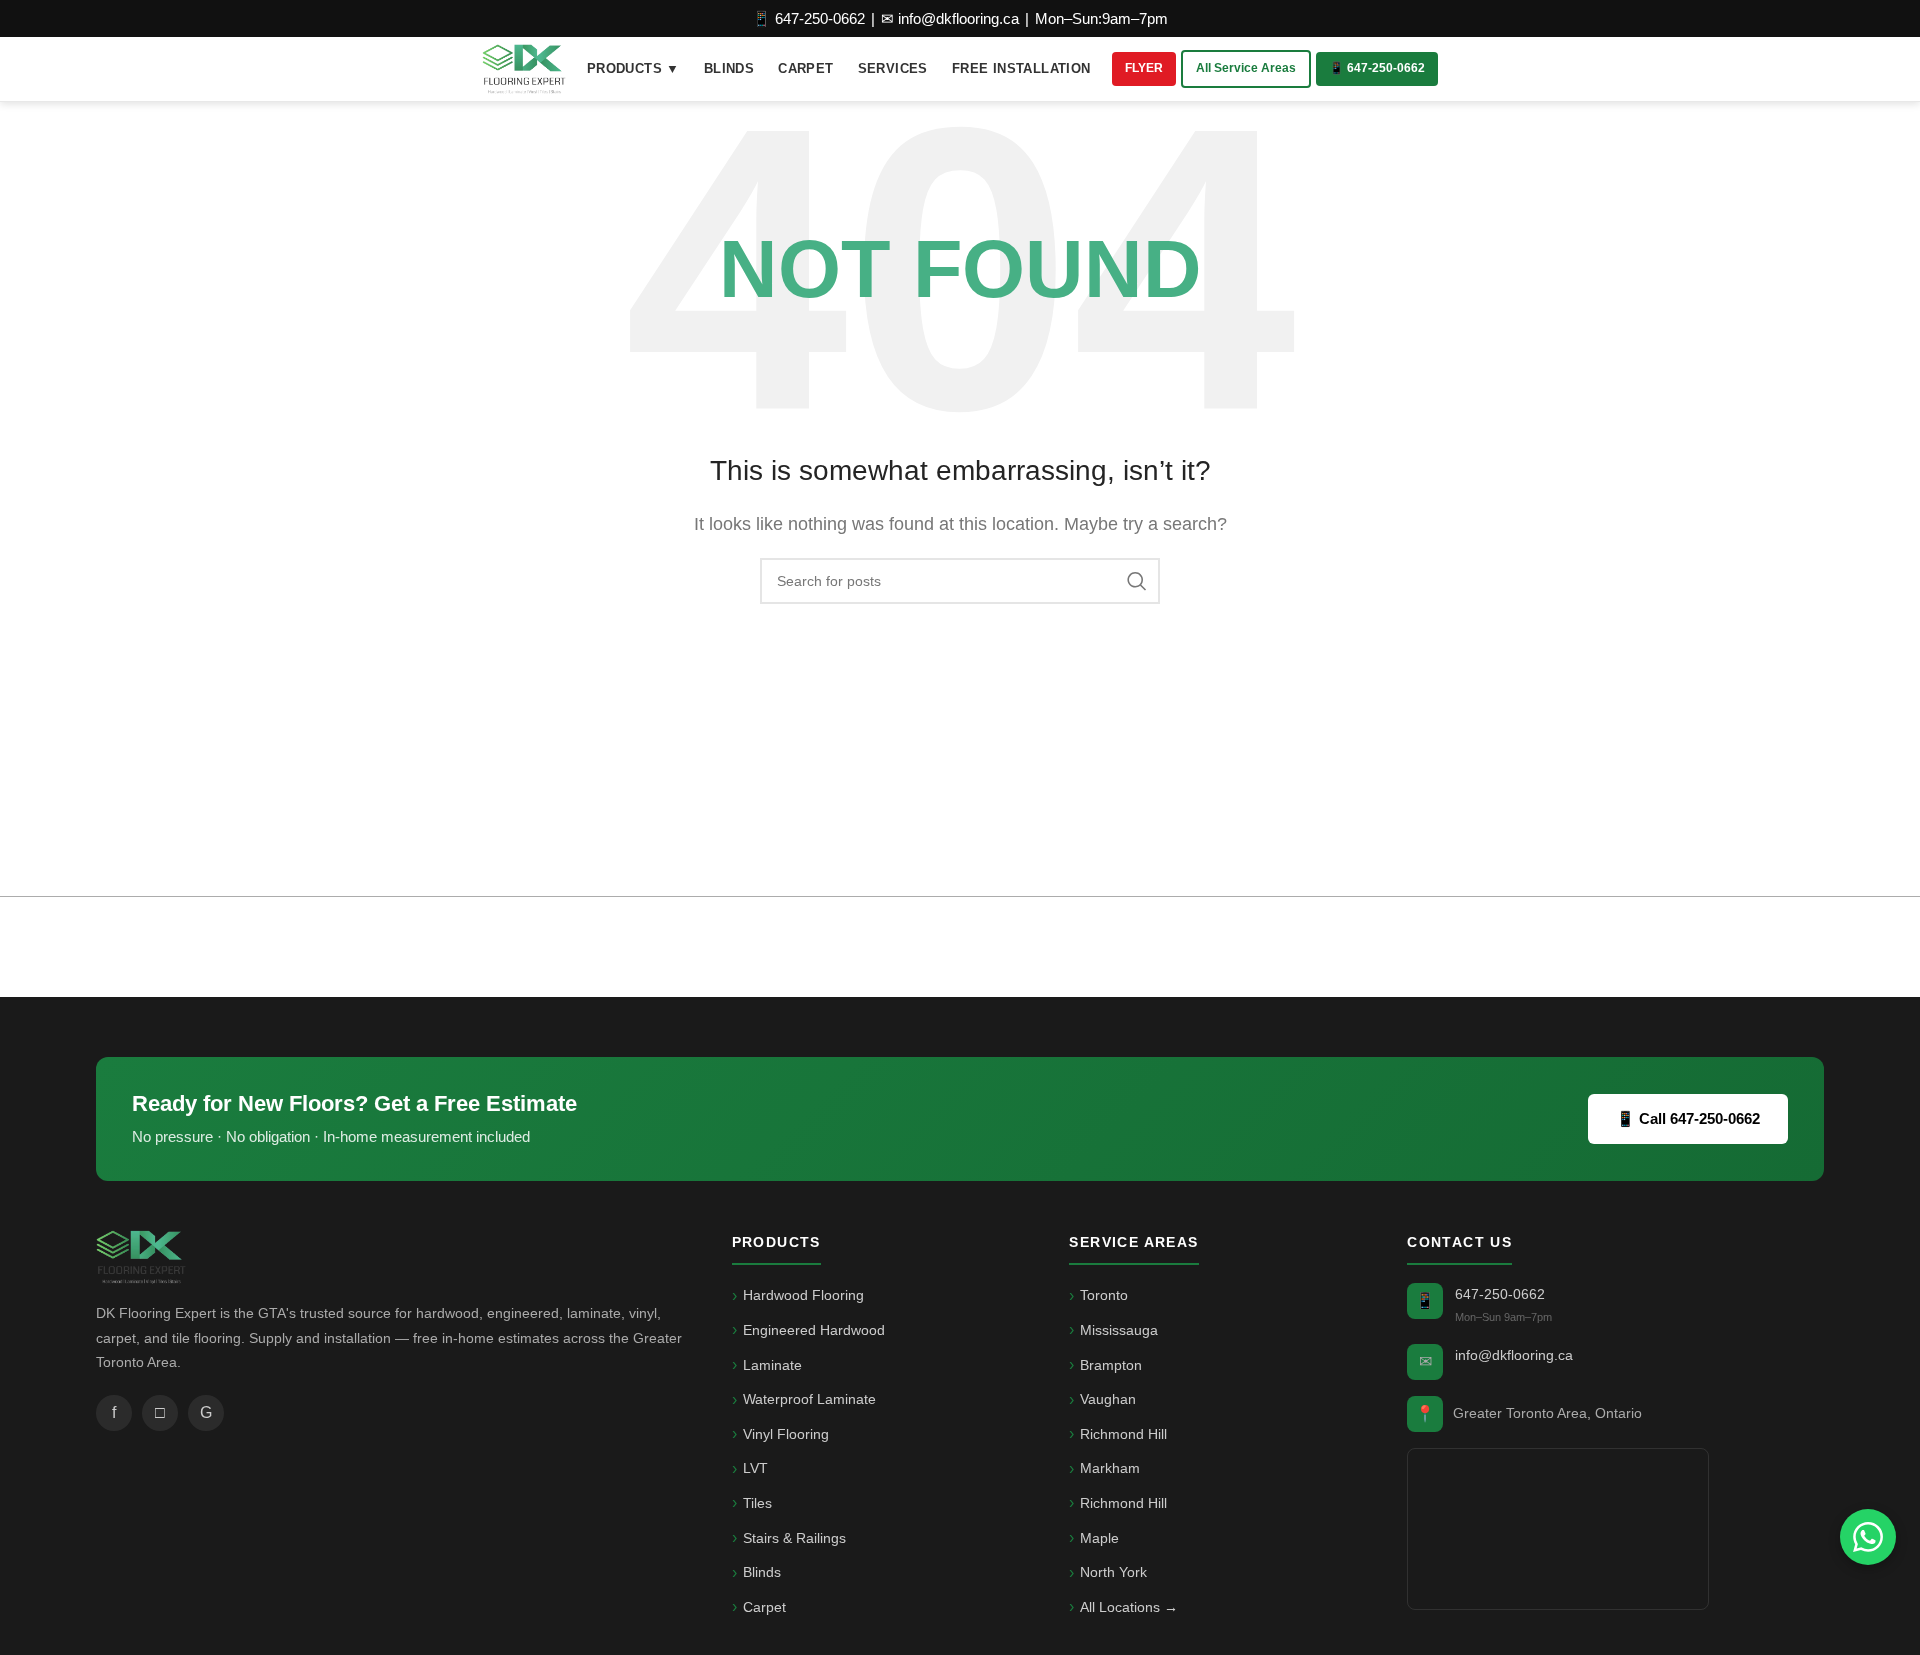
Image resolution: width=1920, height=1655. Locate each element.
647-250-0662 (1500, 1294)
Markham (1110, 1468)
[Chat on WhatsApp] (1868, 1537)
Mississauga (1119, 1330)
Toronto (1104, 1295)
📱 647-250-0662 (808, 18)
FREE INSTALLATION (1021, 68)
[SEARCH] (1137, 581)
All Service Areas (1246, 68)
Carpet (764, 1607)
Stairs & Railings (794, 1538)
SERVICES (893, 68)
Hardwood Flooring (803, 1295)
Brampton (1111, 1365)
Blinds (762, 1572)
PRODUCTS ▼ (633, 68)
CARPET (805, 68)
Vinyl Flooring (786, 1434)
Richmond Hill (1123, 1434)
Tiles (757, 1503)
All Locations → (1129, 1607)
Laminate (772, 1365)
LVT (755, 1468)
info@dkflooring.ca (1514, 1355)
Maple (1099, 1538)
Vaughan (1108, 1399)
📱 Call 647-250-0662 (1688, 1118)
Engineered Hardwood (814, 1330)
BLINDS (729, 68)
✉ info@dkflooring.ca (950, 18)
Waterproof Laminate (809, 1399)
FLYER (1144, 68)
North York (1113, 1572)
